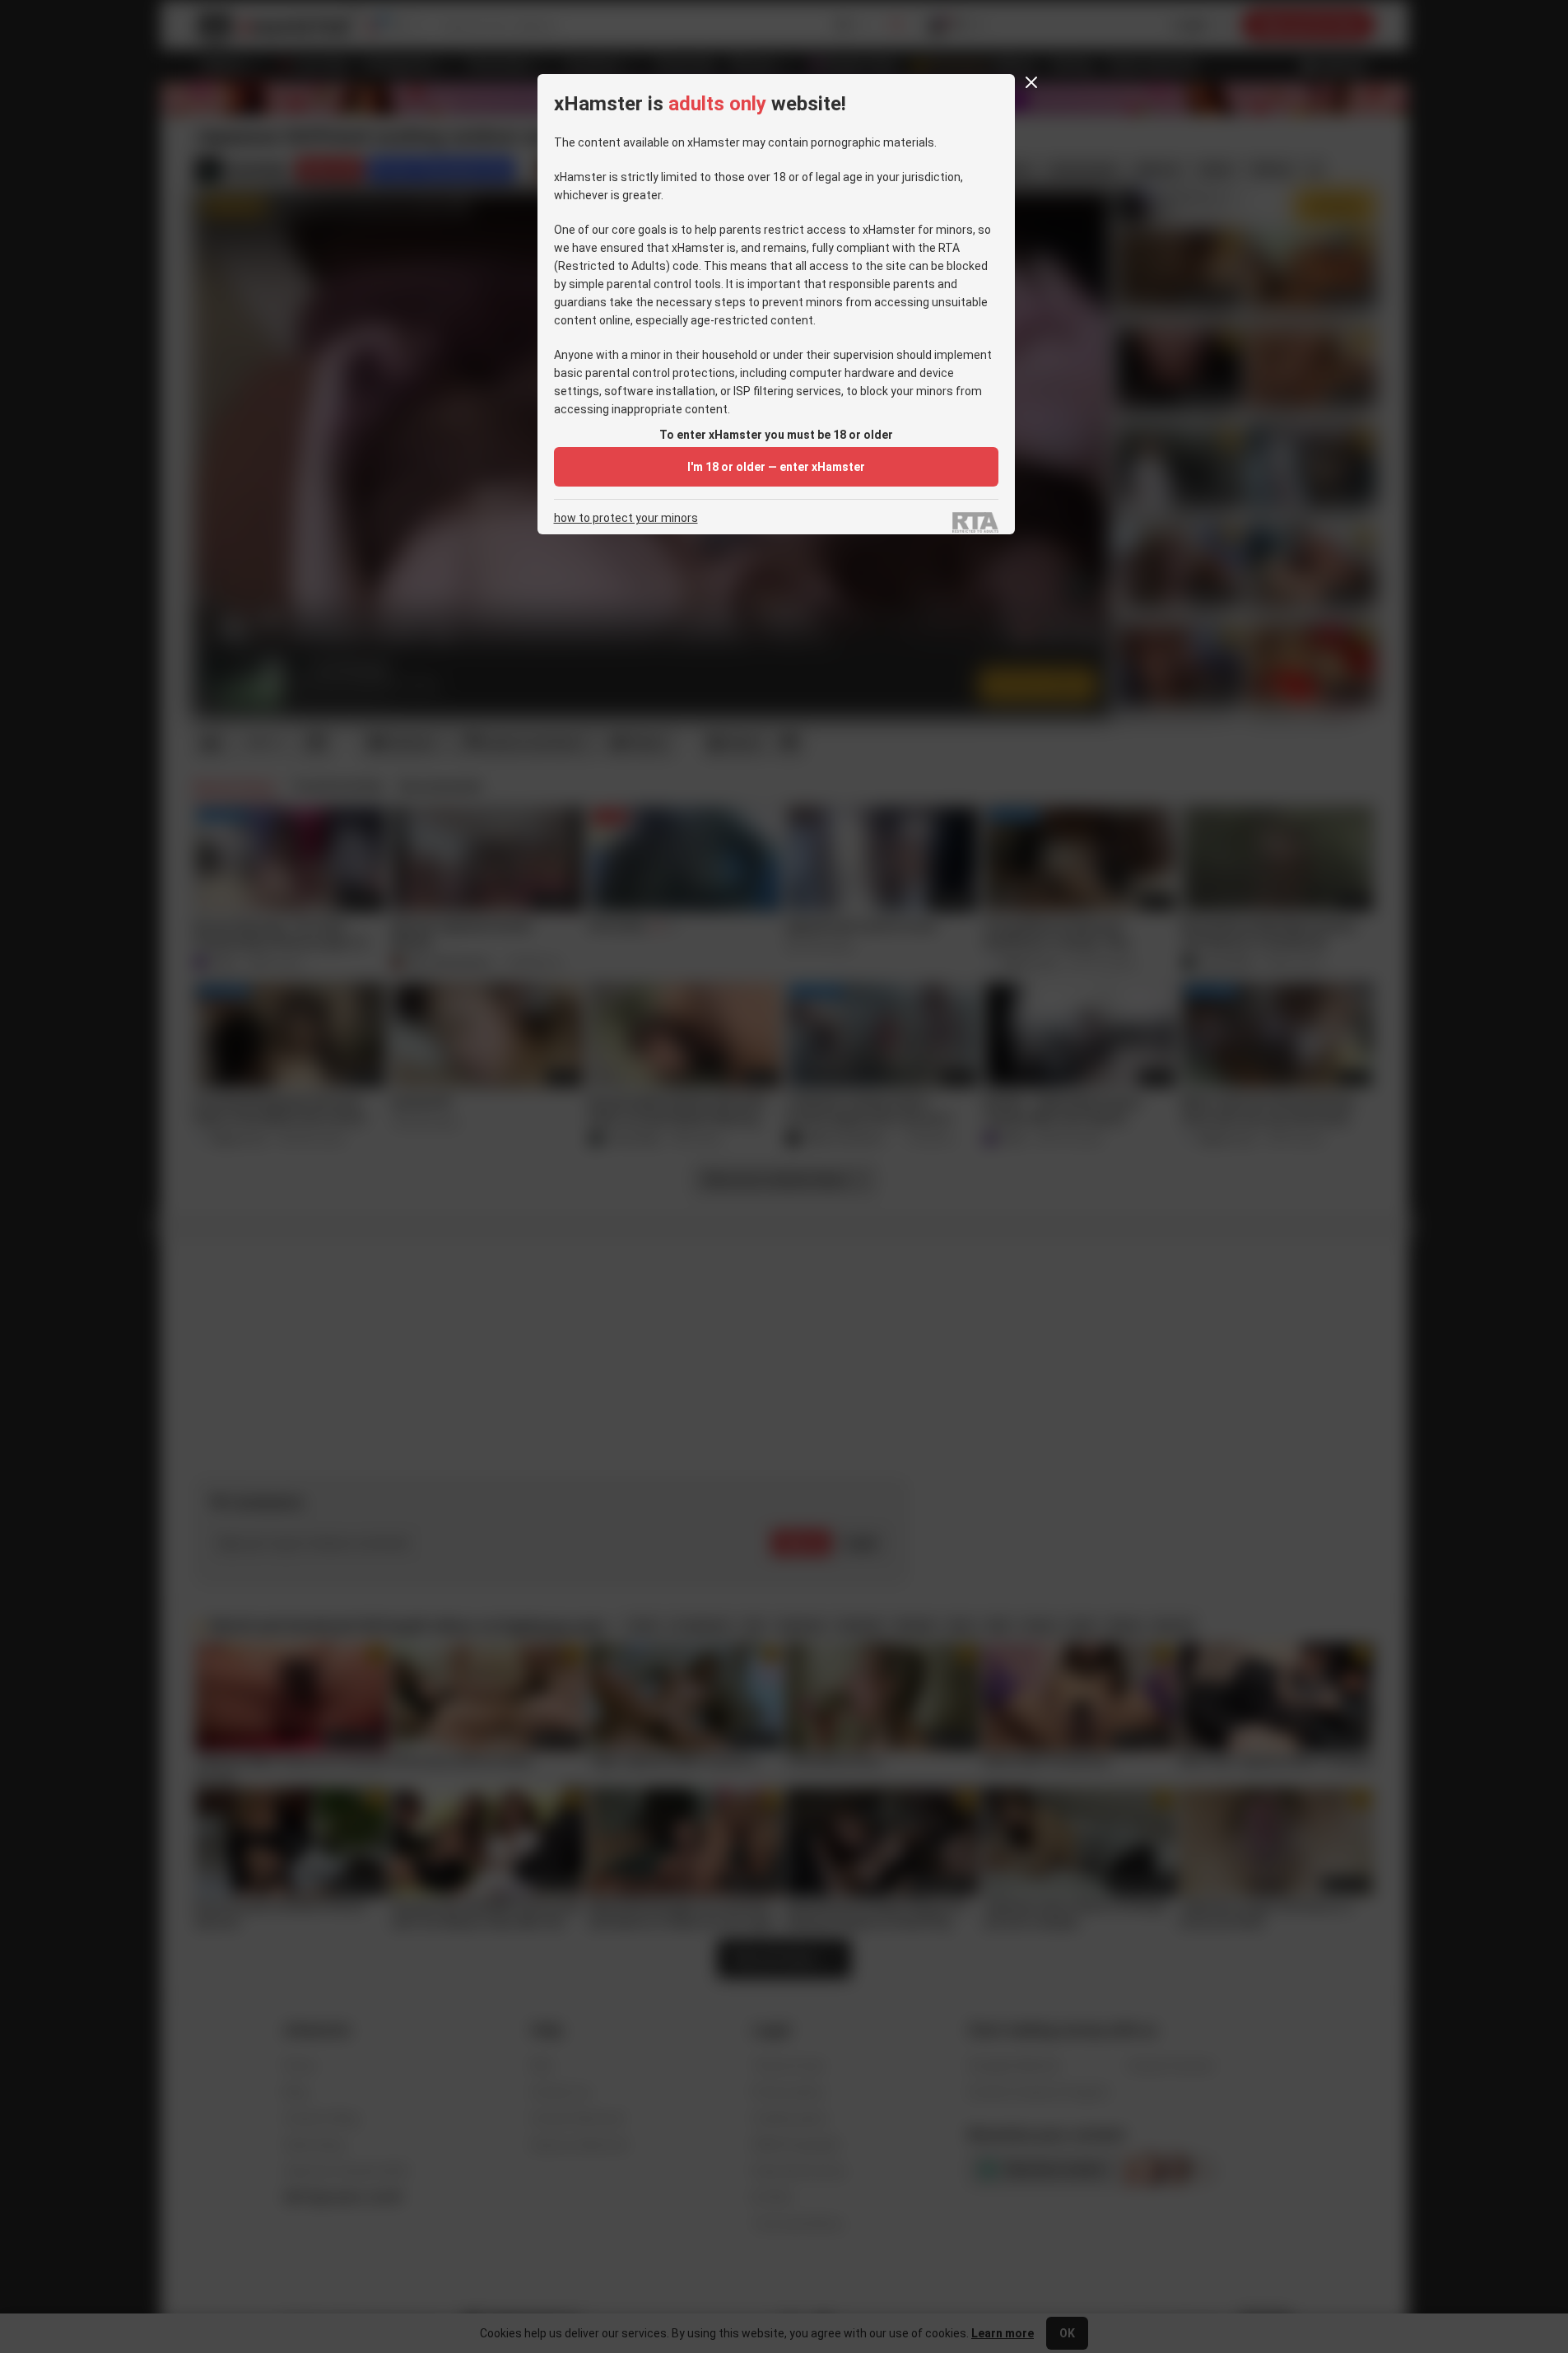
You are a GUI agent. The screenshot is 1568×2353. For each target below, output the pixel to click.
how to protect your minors (626, 518)
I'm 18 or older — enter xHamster (776, 467)
